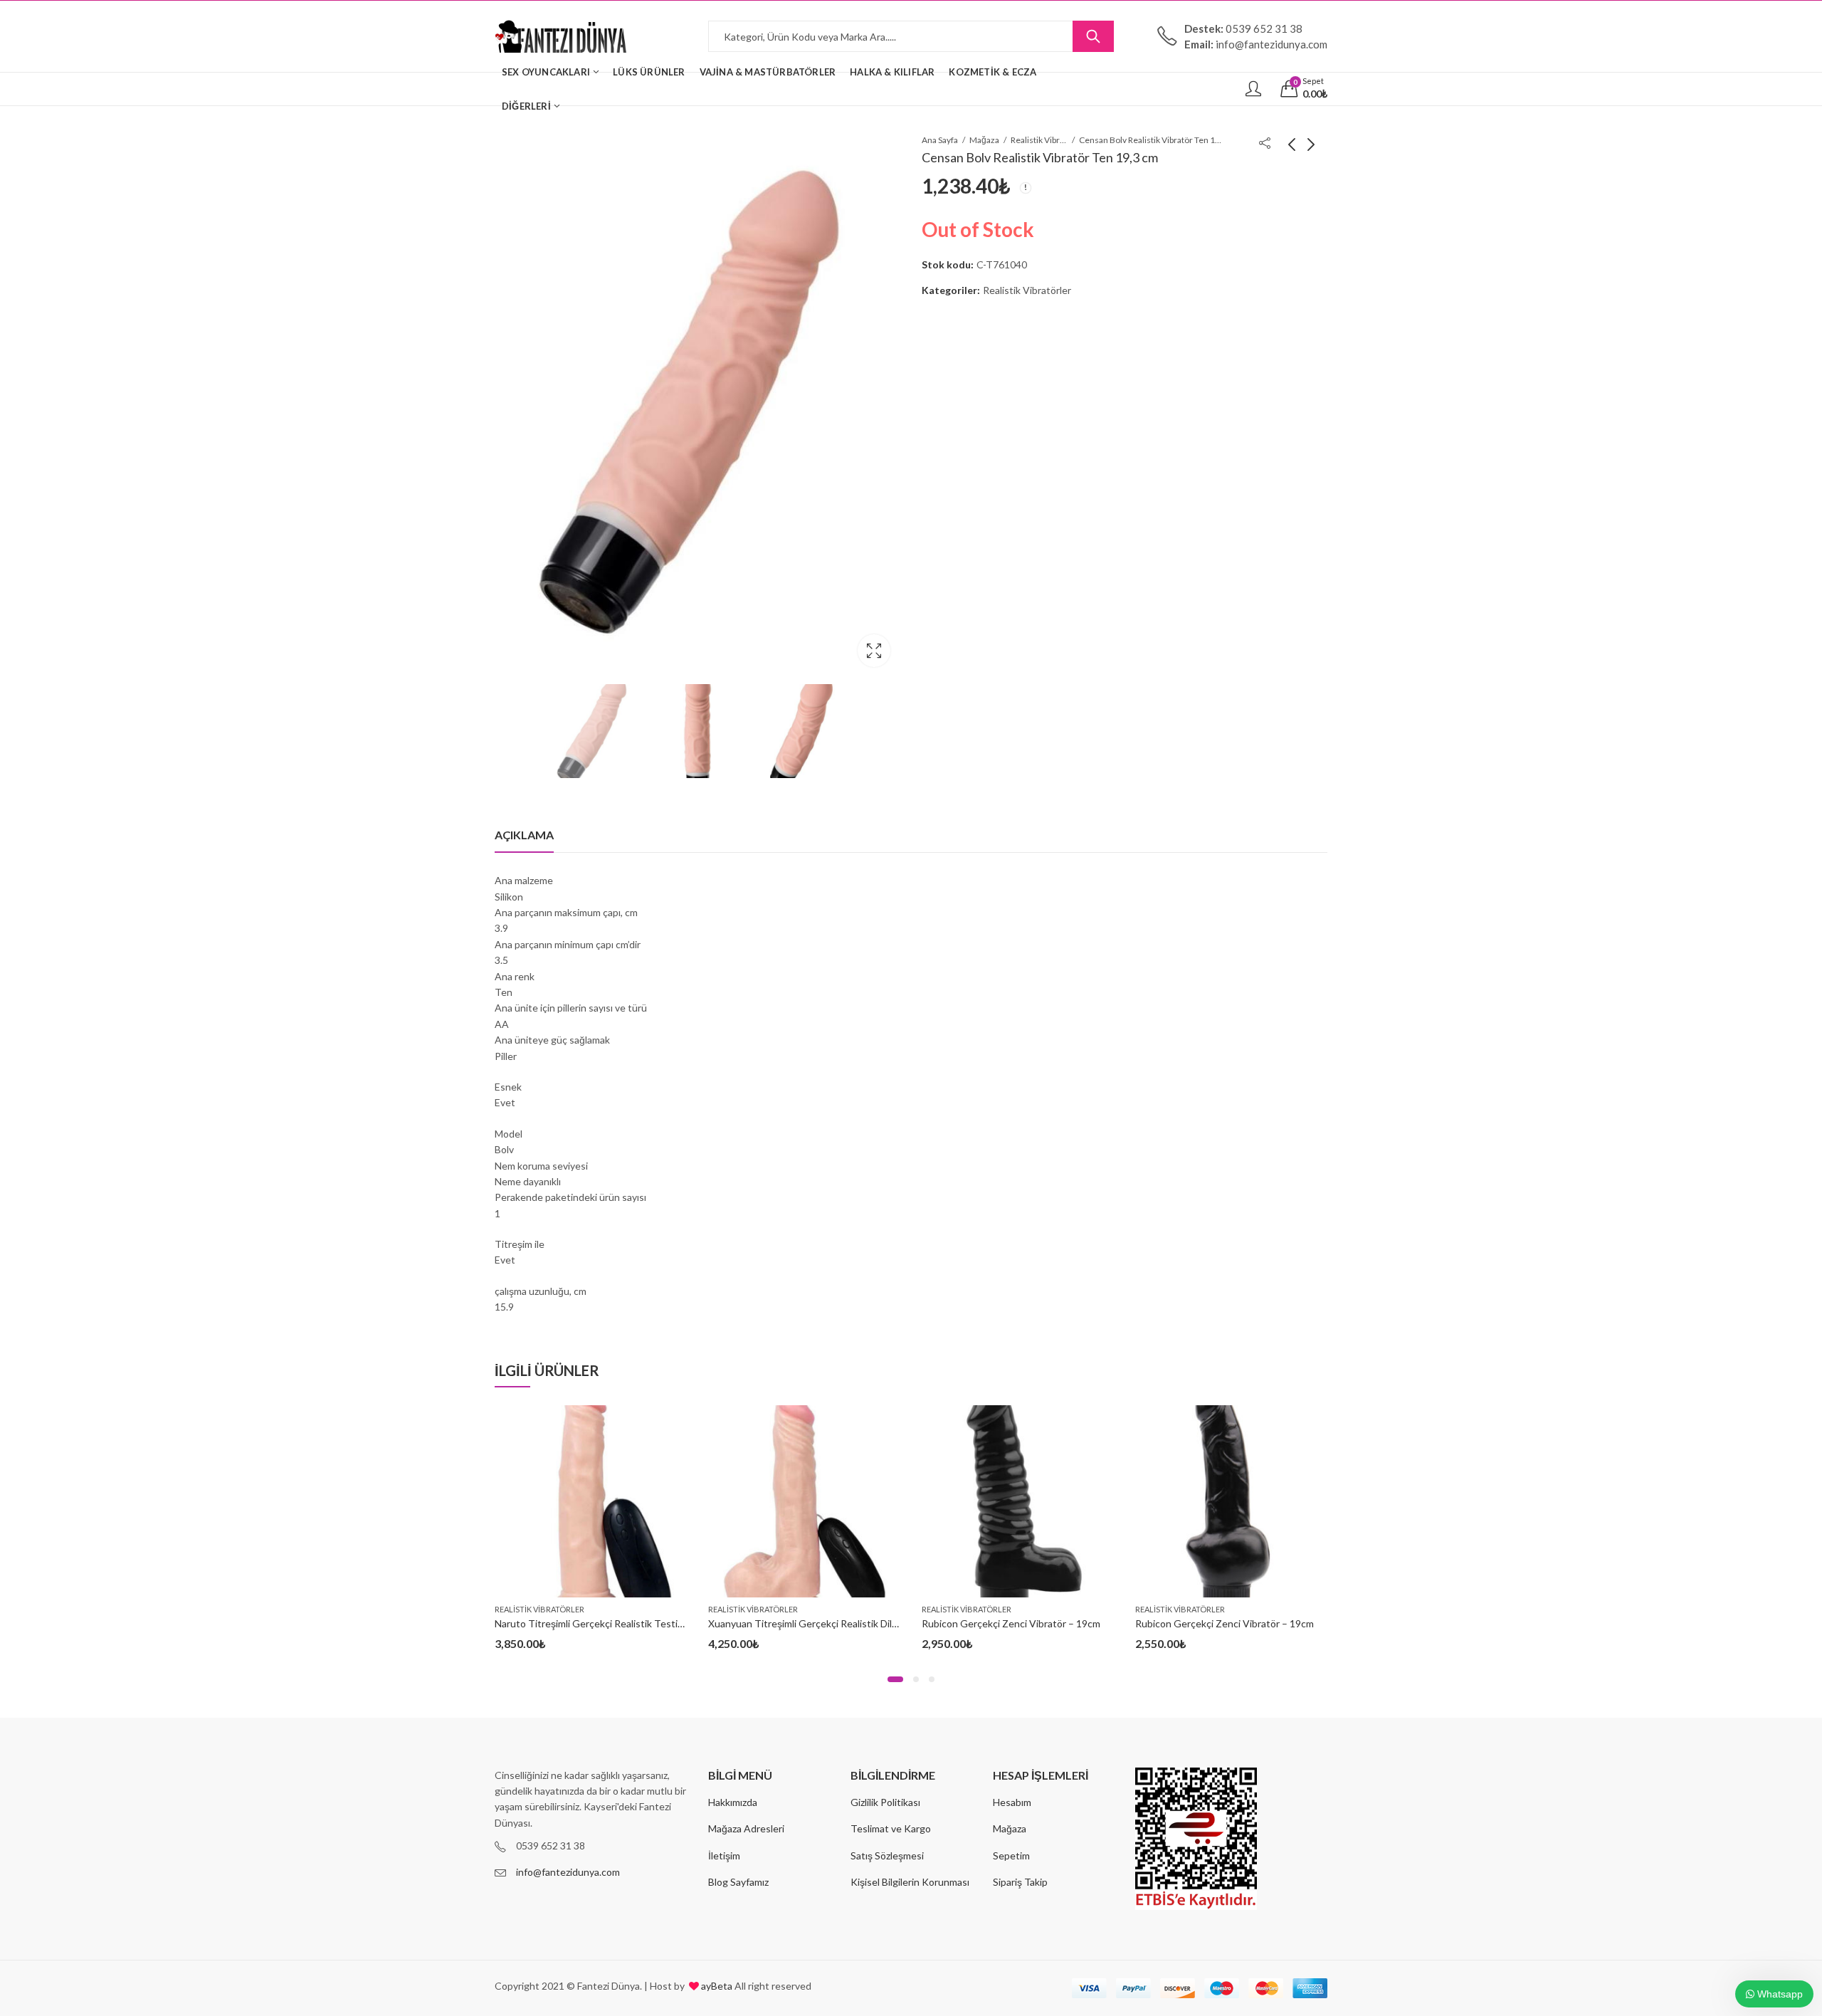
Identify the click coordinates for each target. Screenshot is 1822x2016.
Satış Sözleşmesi (887, 1855)
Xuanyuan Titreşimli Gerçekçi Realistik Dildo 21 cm (820, 1623)
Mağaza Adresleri (746, 1828)
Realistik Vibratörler (1039, 140)
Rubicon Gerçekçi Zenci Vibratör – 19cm (1011, 1623)
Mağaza (984, 140)
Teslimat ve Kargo (891, 1828)
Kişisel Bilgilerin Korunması (910, 1882)
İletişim (724, 1855)
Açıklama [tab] (524, 835)
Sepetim (1011, 1855)
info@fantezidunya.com (568, 1872)
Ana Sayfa (940, 140)
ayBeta (716, 1986)
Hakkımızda (733, 1802)
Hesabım (1012, 1802)
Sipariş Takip (1020, 1882)
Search (1093, 36)
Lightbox (874, 651)
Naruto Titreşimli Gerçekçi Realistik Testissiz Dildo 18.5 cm (625, 1623)
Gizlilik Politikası (885, 1802)
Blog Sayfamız (738, 1882)
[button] (895, 1679)
